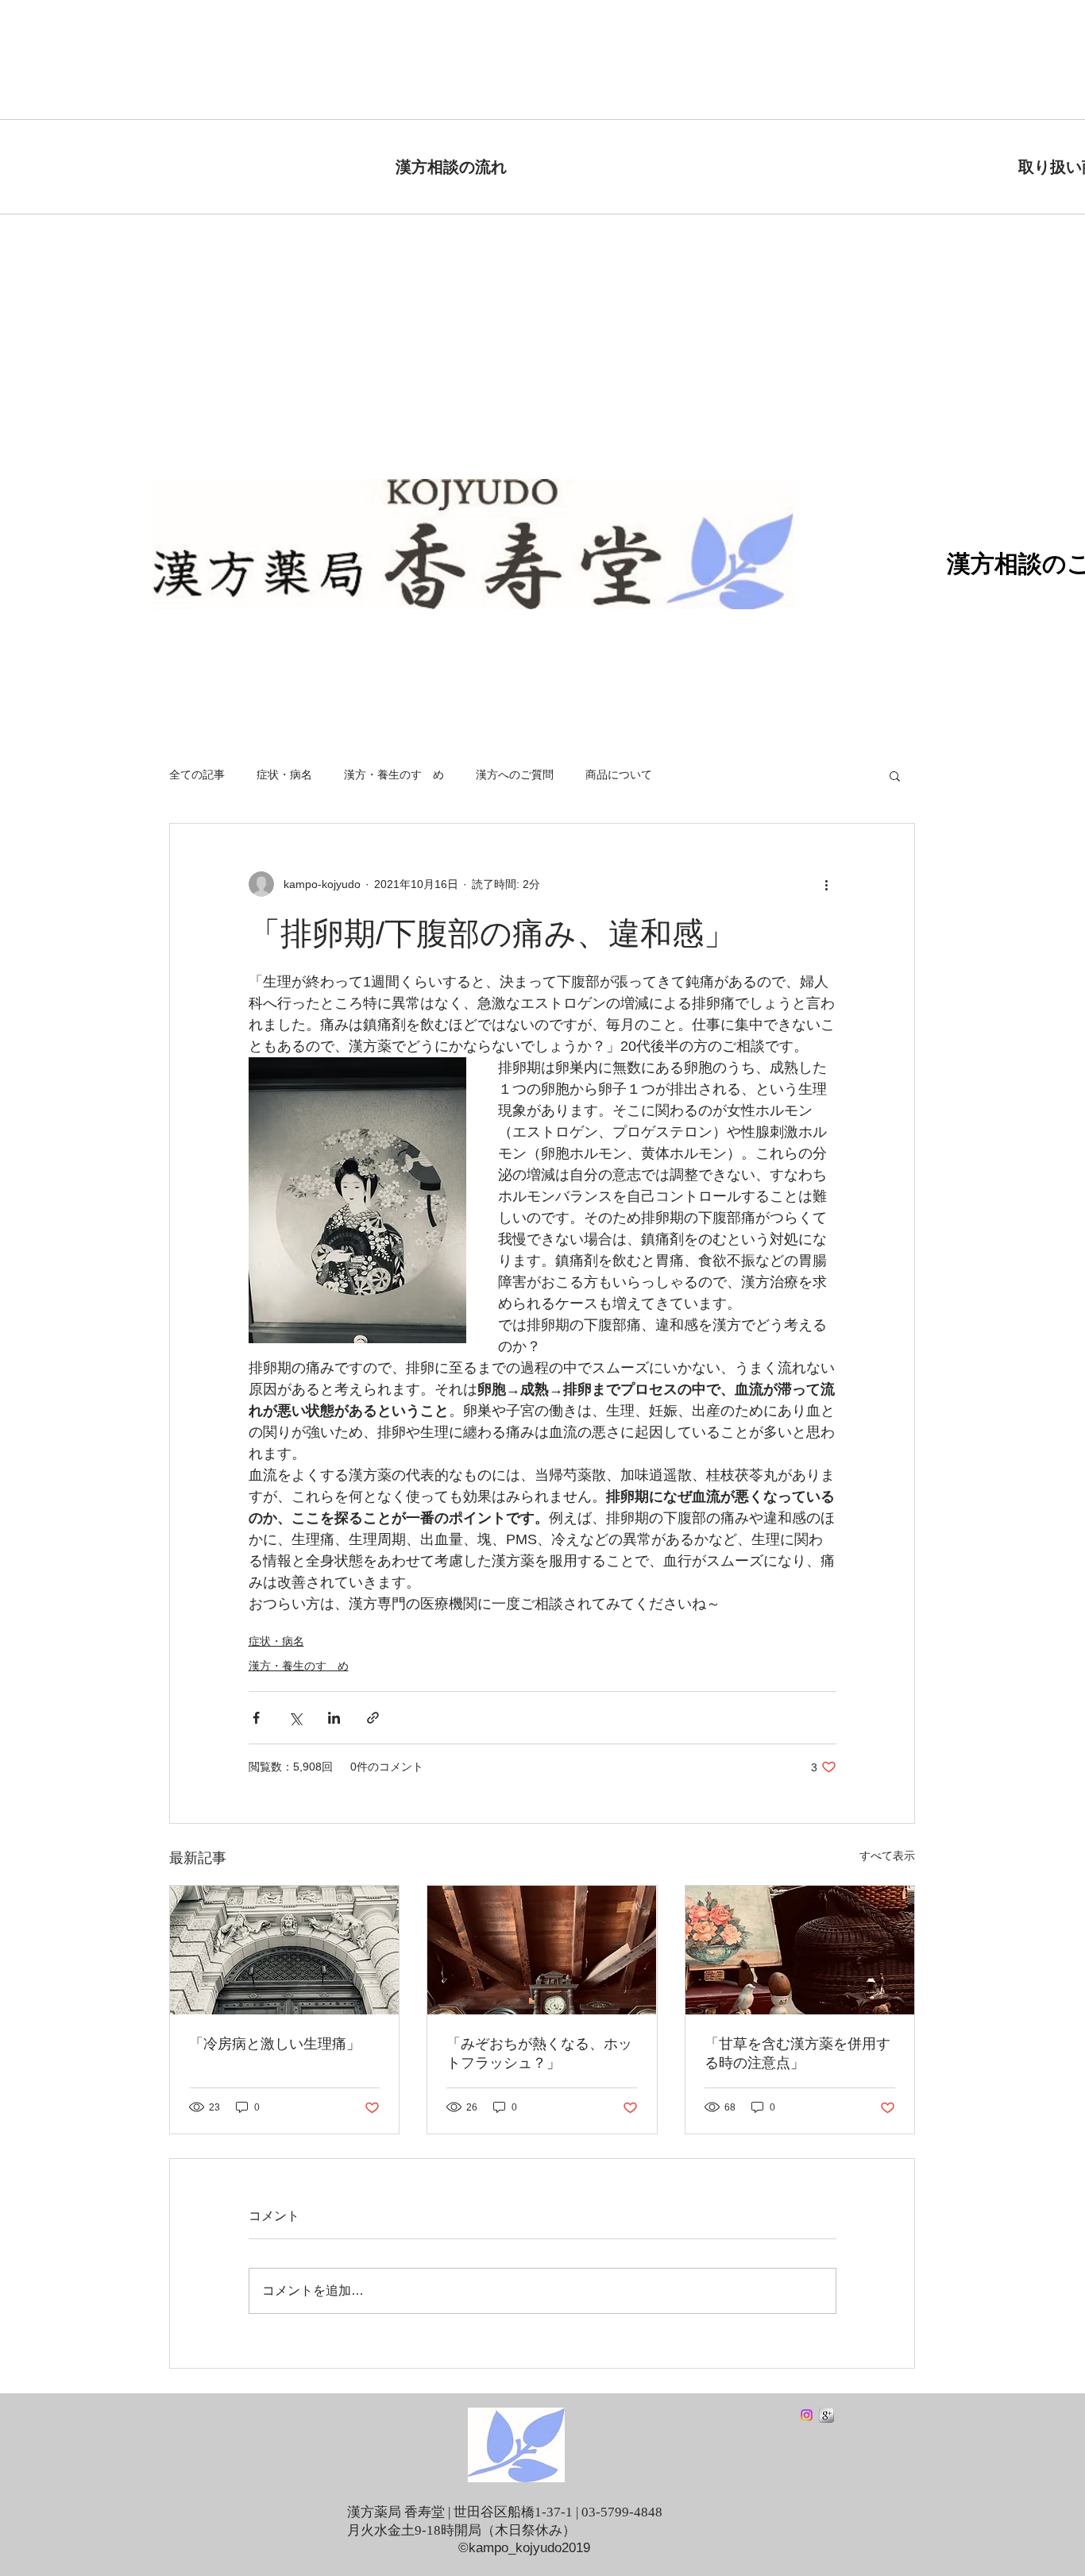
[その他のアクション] (827, 884)
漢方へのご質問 (515, 774)
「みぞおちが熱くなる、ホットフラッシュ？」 (539, 2053)
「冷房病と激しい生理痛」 (275, 2044)
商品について (619, 774)
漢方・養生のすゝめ (394, 774)
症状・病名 (284, 774)
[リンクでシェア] (373, 1718)
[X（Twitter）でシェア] (295, 1718)
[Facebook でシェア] (256, 1718)
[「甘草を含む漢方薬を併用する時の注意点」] (800, 1950)
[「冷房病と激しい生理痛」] (284, 1950)
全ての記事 (197, 774)
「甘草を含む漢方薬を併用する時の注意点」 (797, 2053)
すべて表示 (887, 1856)
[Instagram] (807, 2415)
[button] (895, 775)
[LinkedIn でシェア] (334, 1718)
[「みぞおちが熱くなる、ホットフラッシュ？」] (542, 1950)
